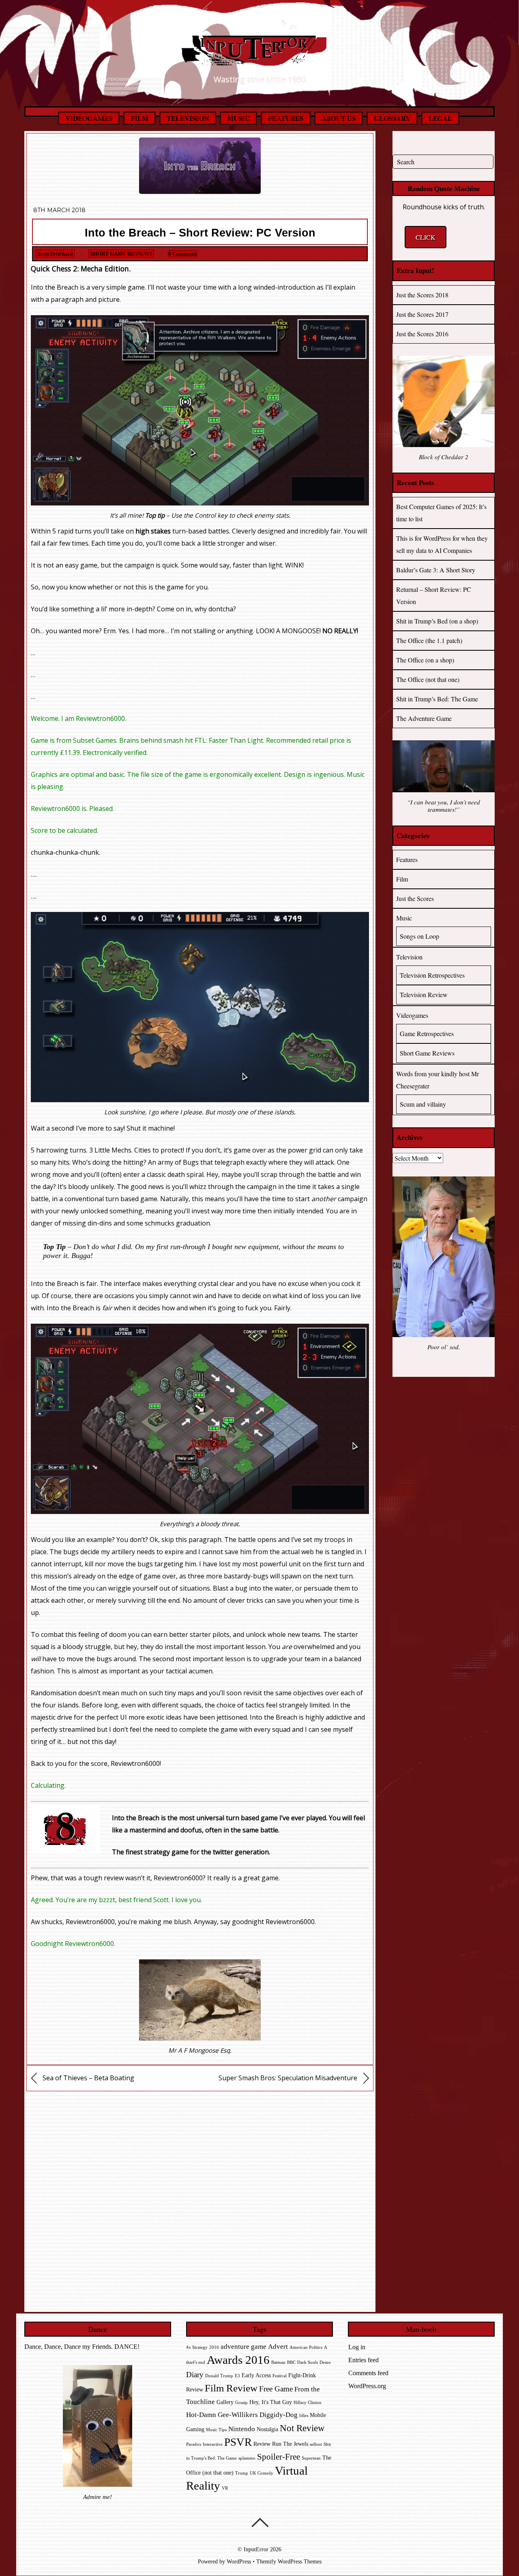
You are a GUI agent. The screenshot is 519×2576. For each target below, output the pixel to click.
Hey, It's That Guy (271, 2402)
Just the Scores (415, 898)
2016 (214, 2347)
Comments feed (368, 2373)
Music (238, 118)
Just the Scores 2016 (422, 334)
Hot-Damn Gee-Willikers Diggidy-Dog (242, 2415)
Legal (440, 118)
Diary (195, 2375)
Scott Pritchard (55, 254)
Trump (242, 2473)
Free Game (276, 2389)
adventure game (243, 2347)
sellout (316, 2444)
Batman (278, 2362)
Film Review (231, 2388)
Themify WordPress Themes (289, 2561)
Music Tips (216, 2430)
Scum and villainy (423, 1104)
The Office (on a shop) (425, 660)
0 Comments (182, 254)
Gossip (241, 2403)
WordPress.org (367, 2386)
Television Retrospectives (432, 975)
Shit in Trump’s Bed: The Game (437, 699)
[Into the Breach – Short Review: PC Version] (200, 191)
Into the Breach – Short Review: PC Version (200, 233)
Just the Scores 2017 (422, 314)
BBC (291, 2362)
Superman (311, 2458)
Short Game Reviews (121, 254)
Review (262, 2444)
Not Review (302, 2428)
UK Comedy (262, 2473)
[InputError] (259, 60)
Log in (357, 2347)
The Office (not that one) (428, 679)
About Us (339, 118)
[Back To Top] (260, 2522)
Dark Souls (308, 2362)
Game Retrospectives (427, 1033)
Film (139, 118)
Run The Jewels (290, 2444)
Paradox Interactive (204, 2444)
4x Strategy (197, 2347)
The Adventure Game (424, 718)
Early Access (256, 2375)
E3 (237, 2376)
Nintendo (242, 2429)
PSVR (238, 2442)
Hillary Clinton (308, 2403)
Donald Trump (219, 2376)
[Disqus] (200, 2199)
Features (286, 118)
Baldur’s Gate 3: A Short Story (436, 570)
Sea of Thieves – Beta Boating (88, 2078)
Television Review (424, 994)
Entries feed (364, 2360)
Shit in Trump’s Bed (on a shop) (437, 621)
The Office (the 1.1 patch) (429, 640)
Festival (280, 2376)
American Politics (306, 2347)
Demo (325, 2362)
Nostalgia (267, 2429)
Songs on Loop (419, 936)
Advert (278, 2347)
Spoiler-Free (279, 2457)
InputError (256, 2549)
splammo (247, 2458)
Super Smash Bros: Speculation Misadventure (289, 2078)
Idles (304, 2416)
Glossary (392, 118)
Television (188, 118)
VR (225, 2488)
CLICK (426, 237)
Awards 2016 (238, 2360)
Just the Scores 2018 (422, 295)
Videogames (89, 118)
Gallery (225, 2402)
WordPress (239, 2561)
